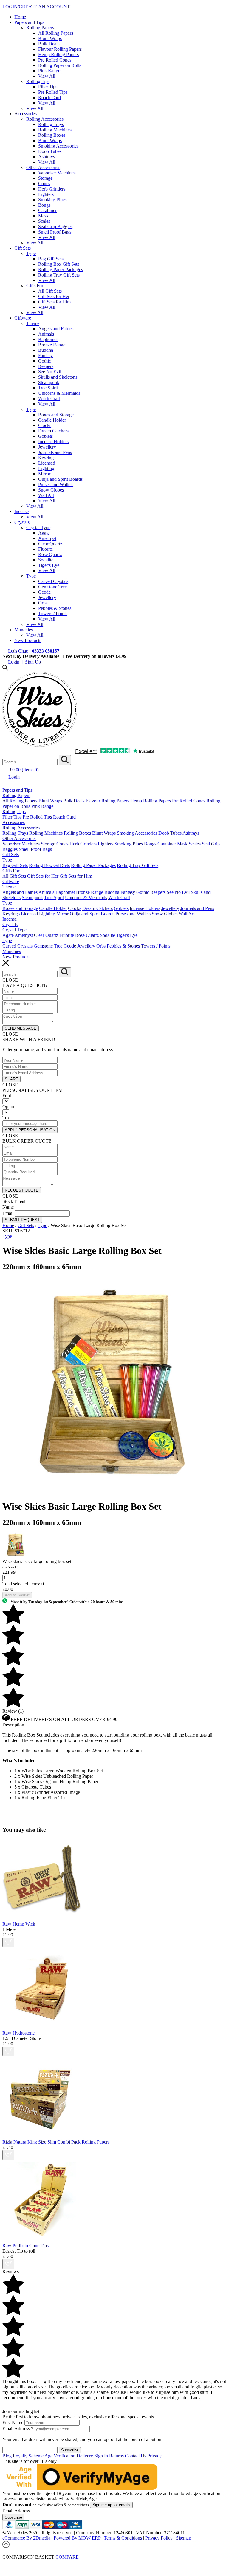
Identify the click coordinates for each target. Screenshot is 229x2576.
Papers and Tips (29, 22)
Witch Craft (49, 399)
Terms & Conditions (123, 2538)
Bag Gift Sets (51, 259)
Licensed (47, 463)
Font (7, 1096)
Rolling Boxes (52, 135)
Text (7, 1118)
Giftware (23, 318)
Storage (45, 178)
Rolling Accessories (45, 119)
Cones (44, 184)
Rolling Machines (55, 130)
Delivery (85, 2456)
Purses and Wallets (56, 485)
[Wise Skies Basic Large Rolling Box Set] (107, 1492)
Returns (116, 2456)
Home (20, 17)
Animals (46, 334)
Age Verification (61, 2456)
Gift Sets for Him (54, 302)
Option (9, 1107)
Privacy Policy (159, 2538)
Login (13, 777)
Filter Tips (48, 87)
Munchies (24, 630)
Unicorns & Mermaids (59, 393)
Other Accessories (43, 167)
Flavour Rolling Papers (60, 49)
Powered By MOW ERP (77, 2538)
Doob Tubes (50, 151)
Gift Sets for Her (54, 296)
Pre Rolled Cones (55, 60)
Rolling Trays (51, 124)
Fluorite (45, 549)
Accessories (25, 114)
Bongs (44, 205)
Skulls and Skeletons (58, 377)
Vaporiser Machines (57, 173)
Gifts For (35, 286)
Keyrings (47, 458)
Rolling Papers (40, 28)
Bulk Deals (49, 44)
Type (31, 253)
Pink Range (49, 71)
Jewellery (47, 447)
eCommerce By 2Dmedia (26, 2538)
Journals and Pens (55, 452)
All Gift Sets (50, 291)
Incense (21, 511)
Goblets (45, 436)
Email (8, 1213)
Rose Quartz (50, 554)
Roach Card (49, 98)
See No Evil (50, 372)
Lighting (46, 468)
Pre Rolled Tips (53, 92)
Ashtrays (47, 157)
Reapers (46, 366)
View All (47, 76)
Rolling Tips (38, 81)
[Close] (114, 2563)
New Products (28, 640)
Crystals (22, 522)
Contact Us (136, 2456)
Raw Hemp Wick (19, 1924)
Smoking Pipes (52, 200)
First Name (13, 2422)
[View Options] (8, 1942)
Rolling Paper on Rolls (60, 65)
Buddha (46, 350)
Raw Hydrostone (18, 2033)
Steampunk (49, 382)
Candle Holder (52, 420)
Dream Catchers (53, 431)
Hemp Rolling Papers (58, 55)
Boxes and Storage (56, 415)
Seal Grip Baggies (55, 227)
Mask (43, 216)
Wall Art (46, 495)
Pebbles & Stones (55, 608)
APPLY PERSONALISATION (30, 1130)
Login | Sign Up (24, 662)
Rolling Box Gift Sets (59, 264)
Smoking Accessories (58, 146)
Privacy (154, 2456)
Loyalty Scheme (28, 2456)
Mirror (44, 474)
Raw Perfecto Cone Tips (25, 2246)
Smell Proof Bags (55, 232)
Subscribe (13, 2517)
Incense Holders (53, 442)
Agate (44, 533)
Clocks (45, 425)
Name (8, 1207)
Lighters (46, 194)
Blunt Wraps (50, 38)
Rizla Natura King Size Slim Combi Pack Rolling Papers (56, 2142)
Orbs (43, 603)
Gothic (45, 361)
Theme (33, 323)
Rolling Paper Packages (61, 270)
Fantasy (45, 356)
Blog (7, 2456)
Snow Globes (51, 490)
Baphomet (48, 339)
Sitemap (184, 2538)
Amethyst (47, 538)
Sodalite (46, 560)
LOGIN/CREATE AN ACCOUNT (37, 7)
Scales (44, 221)
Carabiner (47, 210)
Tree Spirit (48, 388)
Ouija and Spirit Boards (60, 479)
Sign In (101, 2456)
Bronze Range (52, 345)
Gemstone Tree (52, 587)
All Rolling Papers (56, 33)
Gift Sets (23, 248)
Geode (44, 592)
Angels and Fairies (56, 329)
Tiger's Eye (49, 565)
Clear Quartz (50, 544)
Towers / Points (53, 614)
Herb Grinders (52, 189)
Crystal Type (38, 528)
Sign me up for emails (111, 2505)
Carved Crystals (53, 581)
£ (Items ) (24, 770)
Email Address (18, 2429)
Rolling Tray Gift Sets (59, 275)
